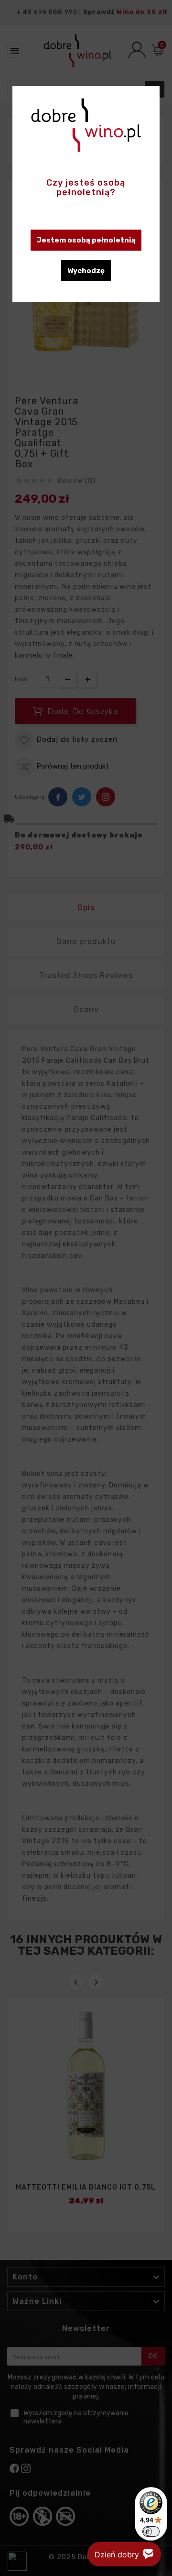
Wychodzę (86, 271)
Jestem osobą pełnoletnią (86, 240)
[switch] (151, 2532)
